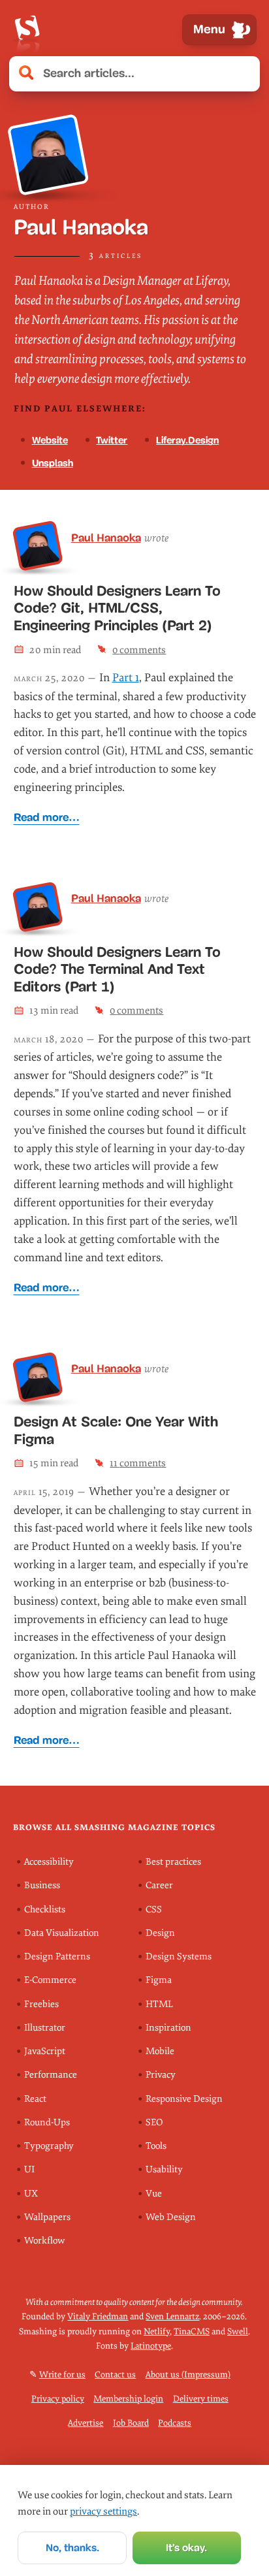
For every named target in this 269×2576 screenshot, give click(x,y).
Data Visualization (62, 1933)
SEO (154, 2122)
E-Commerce (50, 1980)
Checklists (45, 1909)
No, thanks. (72, 2548)
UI (29, 2169)
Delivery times (201, 2399)
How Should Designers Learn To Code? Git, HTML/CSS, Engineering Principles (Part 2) (117, 608)
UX (31, 2194)
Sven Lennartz (172, 2316)
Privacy (161, 2075)
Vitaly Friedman (98, 2316)
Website (50, 440)
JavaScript (45, 2051)
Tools (156, 2146)
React (35, 2099)
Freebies (41, 2004)
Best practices (173, 1862)
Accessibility (49, 1862)
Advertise (86, 2423)
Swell (238, 2331)
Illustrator (45, 2028)
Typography (49, 2146)
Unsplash (53, 463)
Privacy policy (58, 2399)
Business (42, 1885)
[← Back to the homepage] (27, 30)
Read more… (47, 817)
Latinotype (151, 2346)
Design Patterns (57, 1956)
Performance (51, 2075)
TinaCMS (192, 2331)
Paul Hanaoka (106, 538)
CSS (154, 1909)
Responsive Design (184, 2099)
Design (160, 1933)
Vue (154, 2194)
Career (159, 1885)
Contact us (115, 2375)
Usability (164, 2169)
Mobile (160, 2051)
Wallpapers (47, 2217)
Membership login (128, 2399)
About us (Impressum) (188, 2375)
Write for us (62, 2375)
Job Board (131, 2423)
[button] (243, 74)
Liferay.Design (187, 440)
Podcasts (175, 2423)
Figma (159, 1980)
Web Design (171, 2217)
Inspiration (168, 2028)
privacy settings (103, 2511)
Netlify (157, 2331)
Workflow (44, 2241)
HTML (159, 2004)
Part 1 (126, 678)
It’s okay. (186, 2548)
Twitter (112, 440)
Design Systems (179, 1956)
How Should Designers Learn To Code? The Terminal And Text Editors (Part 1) (117, 970)
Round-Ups (47, 2122)
